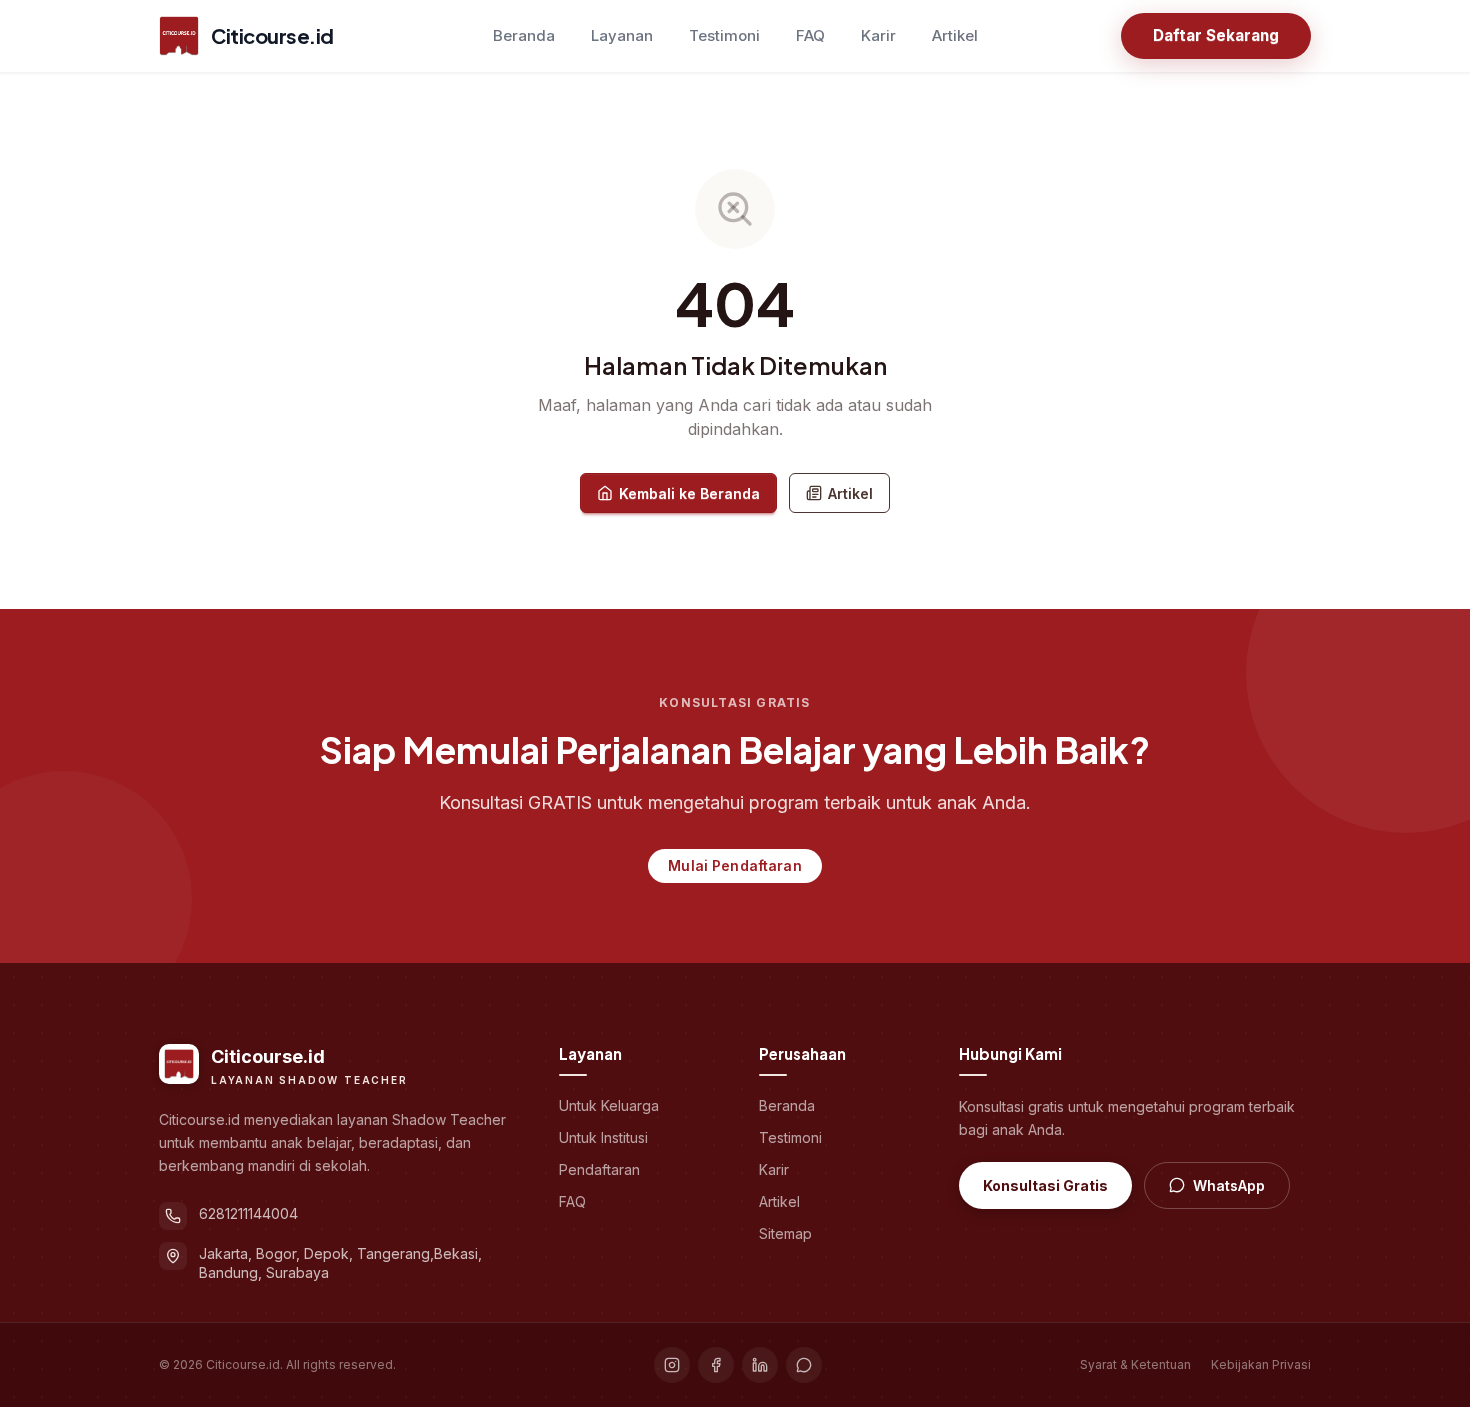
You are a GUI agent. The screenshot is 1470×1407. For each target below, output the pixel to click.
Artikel (955, 35)
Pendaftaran (599, 1169)
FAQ (810, 35)
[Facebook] (716, 1365)
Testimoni (724, 35)
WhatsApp (1229, 1185)
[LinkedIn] (760, 1365)
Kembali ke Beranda (689, 493)
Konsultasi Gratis (1045, 1185)
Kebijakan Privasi (1261, 1364)
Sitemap (785, 1233)
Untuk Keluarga (609, 1105)
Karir (878, 35)
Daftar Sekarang (1216, 35)
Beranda (524, 35)
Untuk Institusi (603, 1137)
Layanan (622, 35)
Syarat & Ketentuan (1135, 1364)
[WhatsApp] (804, 1365)
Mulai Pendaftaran (734, 865)
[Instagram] (672, 1365)
